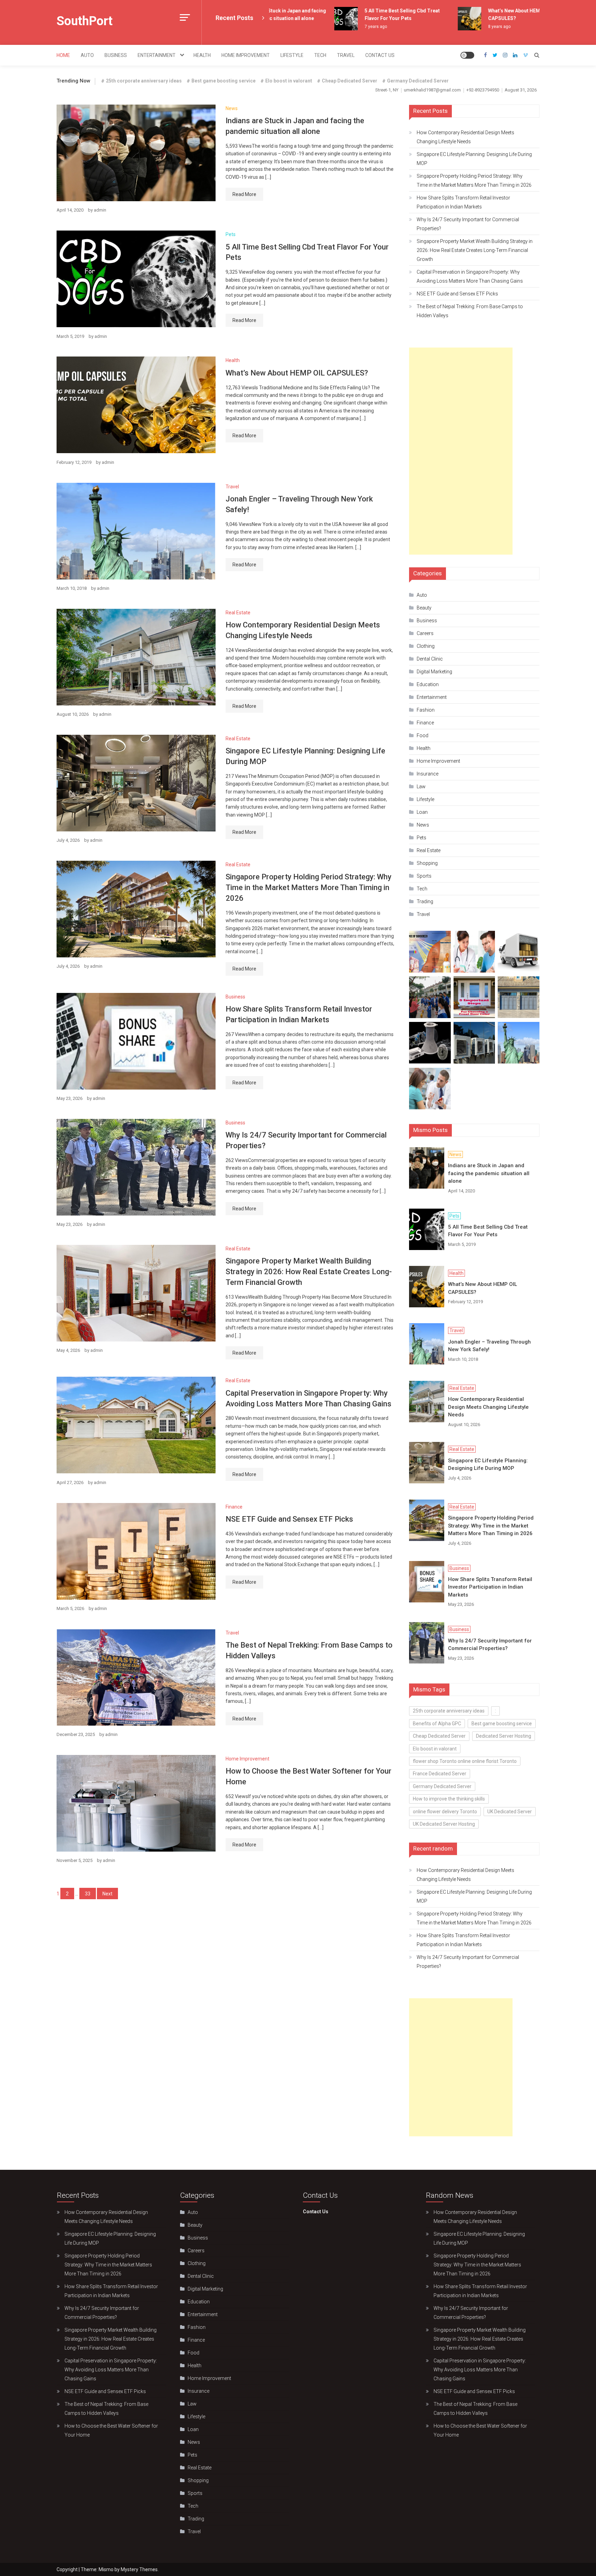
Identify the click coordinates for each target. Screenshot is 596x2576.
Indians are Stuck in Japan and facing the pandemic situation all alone (489, 1173)
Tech (320, 55)
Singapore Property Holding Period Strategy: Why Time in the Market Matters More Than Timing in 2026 (309, 887)
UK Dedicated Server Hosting (444, 1824)
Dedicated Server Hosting (504, 1736)
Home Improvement (246, 55)
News (232, 108)
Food (423, 735)
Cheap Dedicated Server (350, 81)
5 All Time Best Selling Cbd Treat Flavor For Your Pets (488, 1231)
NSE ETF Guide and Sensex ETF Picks (289, 1519)
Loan (422, 812)
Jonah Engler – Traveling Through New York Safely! (489, 1346)
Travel (346, 55)
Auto (87, 55)
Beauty (424, 608)
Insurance (428, 774)
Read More (244, 194)
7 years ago (343, 27)
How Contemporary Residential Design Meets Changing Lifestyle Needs (465, 137)
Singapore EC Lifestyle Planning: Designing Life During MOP (474, 159)
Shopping (427, 863)
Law (421, 787)
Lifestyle (292, 55)
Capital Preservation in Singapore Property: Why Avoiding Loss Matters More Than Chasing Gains (470, 276)
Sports (424, 876)
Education (428, 684)
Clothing (426, 646)
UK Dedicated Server (510, 1812)
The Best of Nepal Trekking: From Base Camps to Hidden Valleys (470, 311)
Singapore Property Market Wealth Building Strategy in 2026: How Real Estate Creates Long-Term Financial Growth (309, 1272)
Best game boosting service (223, 81)
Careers (425, 633)
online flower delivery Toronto (445, 1812)
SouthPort (85, 21)
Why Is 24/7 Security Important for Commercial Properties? (468, 224)
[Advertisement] (461, 451)
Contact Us (380, 55)
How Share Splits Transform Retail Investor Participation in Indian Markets (463, 202)
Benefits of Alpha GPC (437, 1724)
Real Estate (238, 613)
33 (88, 1894)
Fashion (426, 710)
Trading (425, 901)
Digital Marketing (434, 672)
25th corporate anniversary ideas (144, 81)
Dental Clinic (430, 659)
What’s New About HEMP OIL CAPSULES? (297, 373)
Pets (231, 234)
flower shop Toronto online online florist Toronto (465, 1761)
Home (63, 55)
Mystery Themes (139, 2569)
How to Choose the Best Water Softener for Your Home (111, 2430)
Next (107, 1894)
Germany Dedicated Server (418, 81)
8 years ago (466, 27)
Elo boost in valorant (289, 81)
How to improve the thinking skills (449, 1799)
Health (202, 55)
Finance (234, 1507)
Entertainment (157, 55)
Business (116, 55)
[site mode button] (467, 55)
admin (100, 210)
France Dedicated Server (440, 1774)
